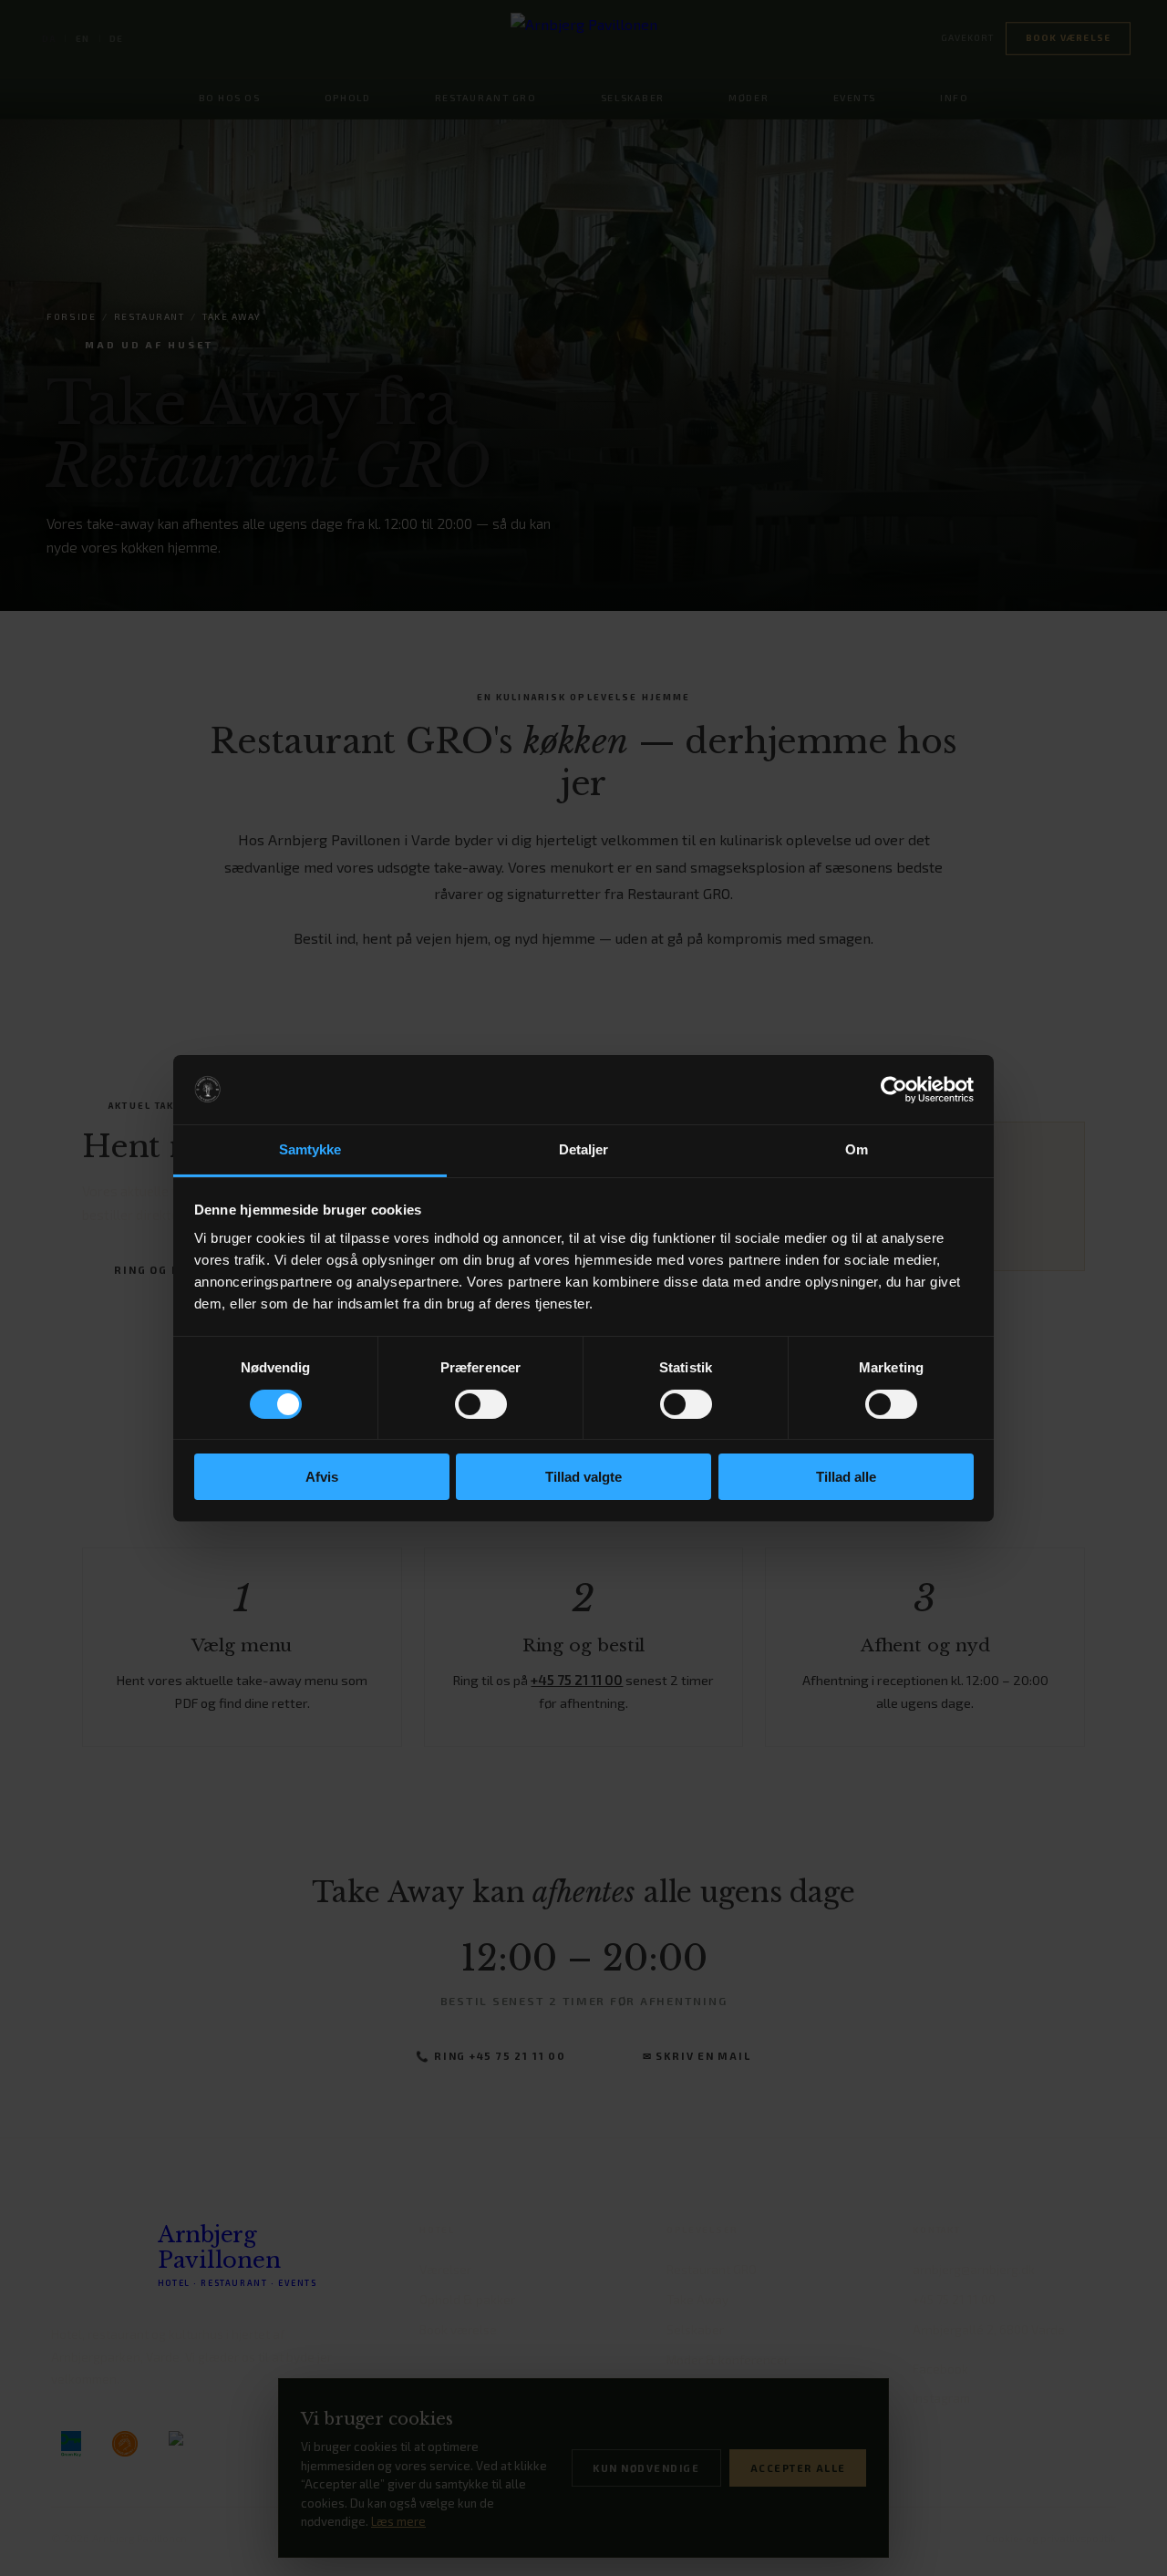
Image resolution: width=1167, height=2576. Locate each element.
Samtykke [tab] (310, 1149)
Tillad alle (846, 1477)
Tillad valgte (583, 1477)
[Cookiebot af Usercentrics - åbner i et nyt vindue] (894, 1090)
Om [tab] (857, 1149)
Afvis (322, 1477)
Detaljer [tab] (584, 1149)
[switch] (481, 1404)
